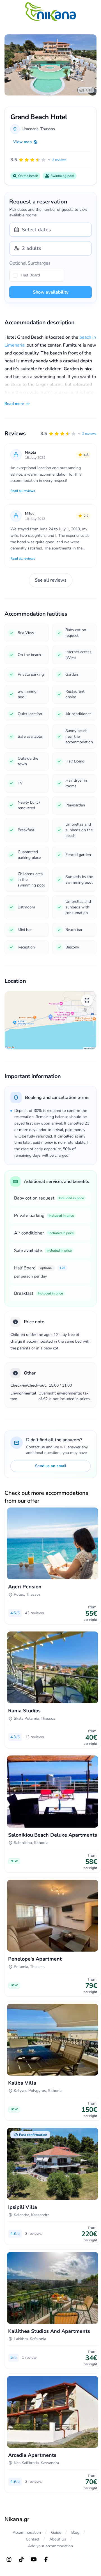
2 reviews (89, 434)
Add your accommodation (50, 2546)
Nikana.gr (17, 2519)
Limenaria (30, 129)
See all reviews (51, 580)
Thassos (48, 129)
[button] (68, 434)
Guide (56, 2532)
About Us (58, 2539)
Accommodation (27, 2532)
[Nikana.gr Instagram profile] (9, 2559)
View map (22, 142)
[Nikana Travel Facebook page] (46, 2559)
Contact (33, 2539)
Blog (75, 2532)
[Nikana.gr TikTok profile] (21, 2559)
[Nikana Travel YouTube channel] (34, 2559)
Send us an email (51, 1466)
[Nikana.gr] (50, 12)
